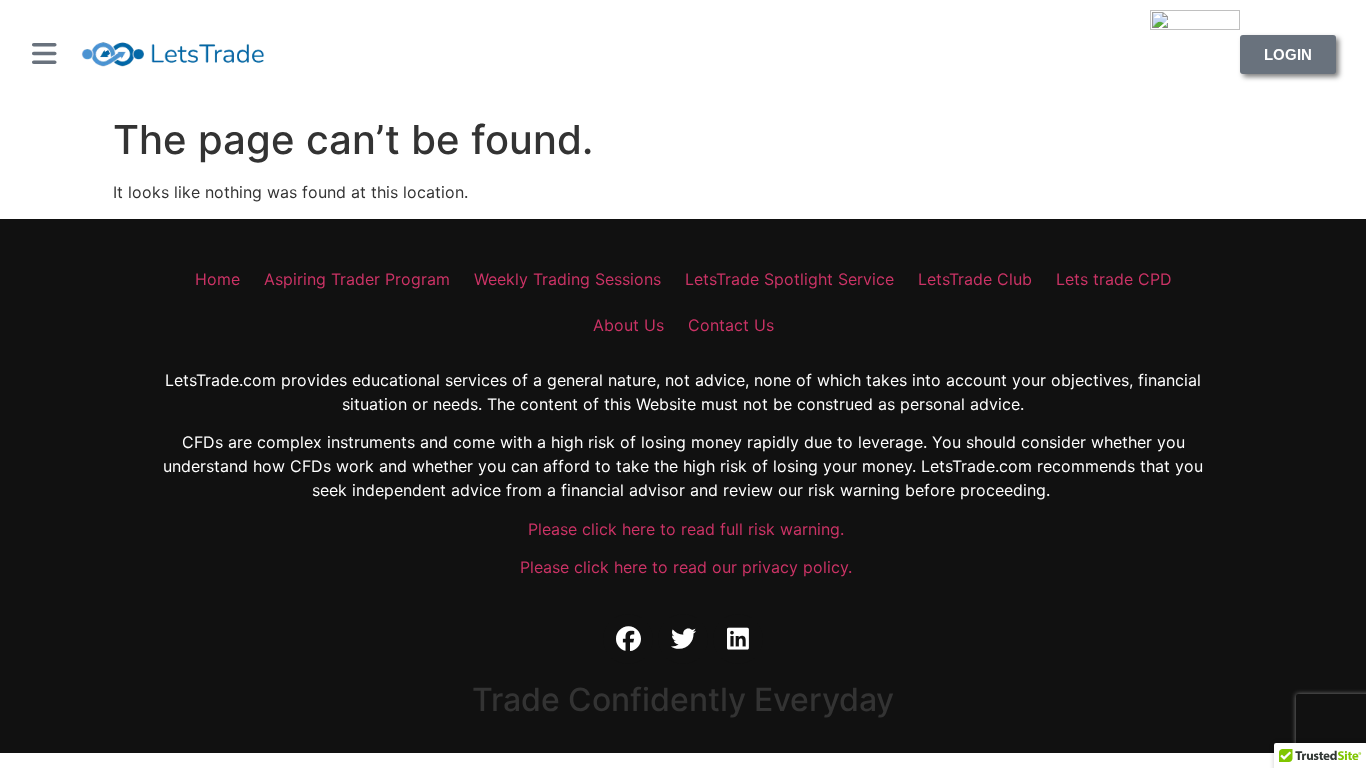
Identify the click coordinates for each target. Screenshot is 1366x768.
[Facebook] (628, 639)
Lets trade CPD (1114, 279)
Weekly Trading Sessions (567, 279)
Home (217, 279)
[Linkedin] (738, 639)
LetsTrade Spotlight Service (789, 279)
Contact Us (731, 325)
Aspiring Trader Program (357, 279)
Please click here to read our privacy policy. (683, 567)
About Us (628, 325)
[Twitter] (683, 639)
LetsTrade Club (975, 279)
